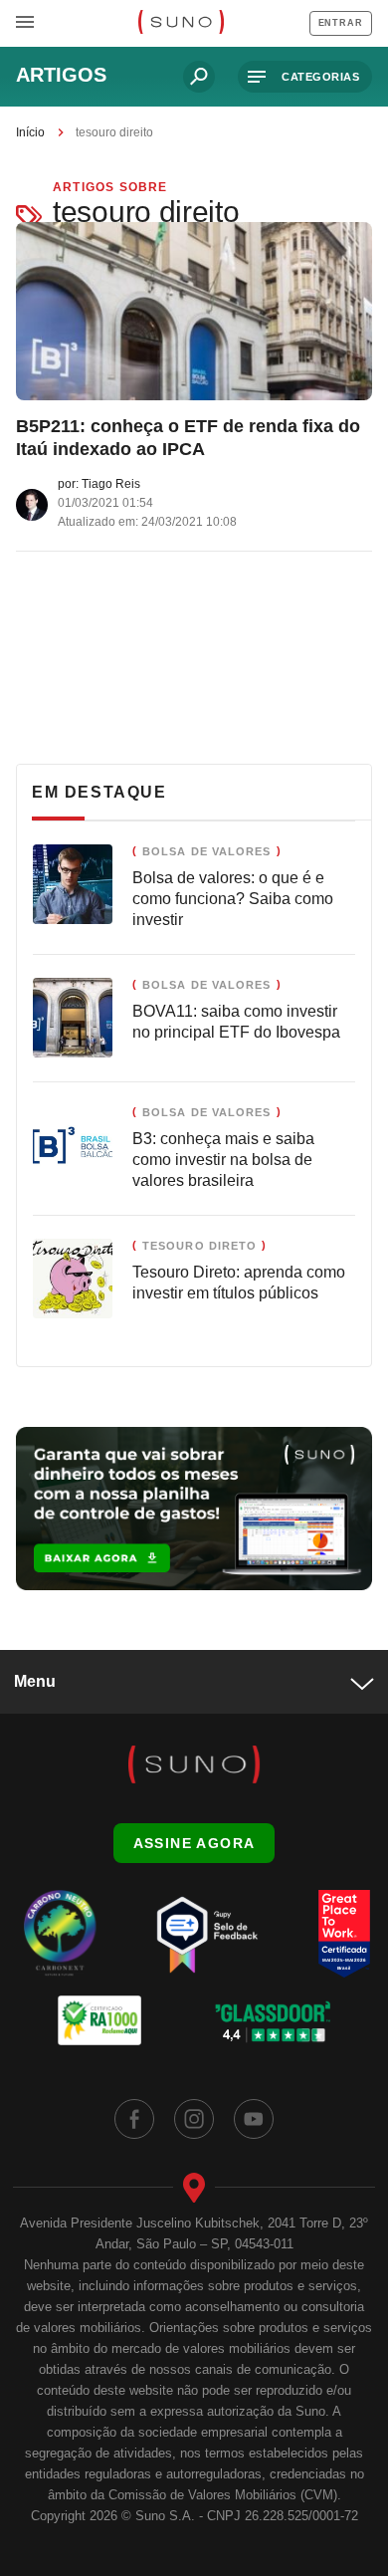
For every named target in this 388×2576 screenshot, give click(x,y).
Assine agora (194, 1843)
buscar (199, 77)
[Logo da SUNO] (181, 24)
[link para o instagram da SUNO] (194, 2119)
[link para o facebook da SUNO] (134, 2119)
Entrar (341, 23)
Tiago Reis (111, 484)
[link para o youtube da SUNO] (254, 2119)
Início (30, 132)
